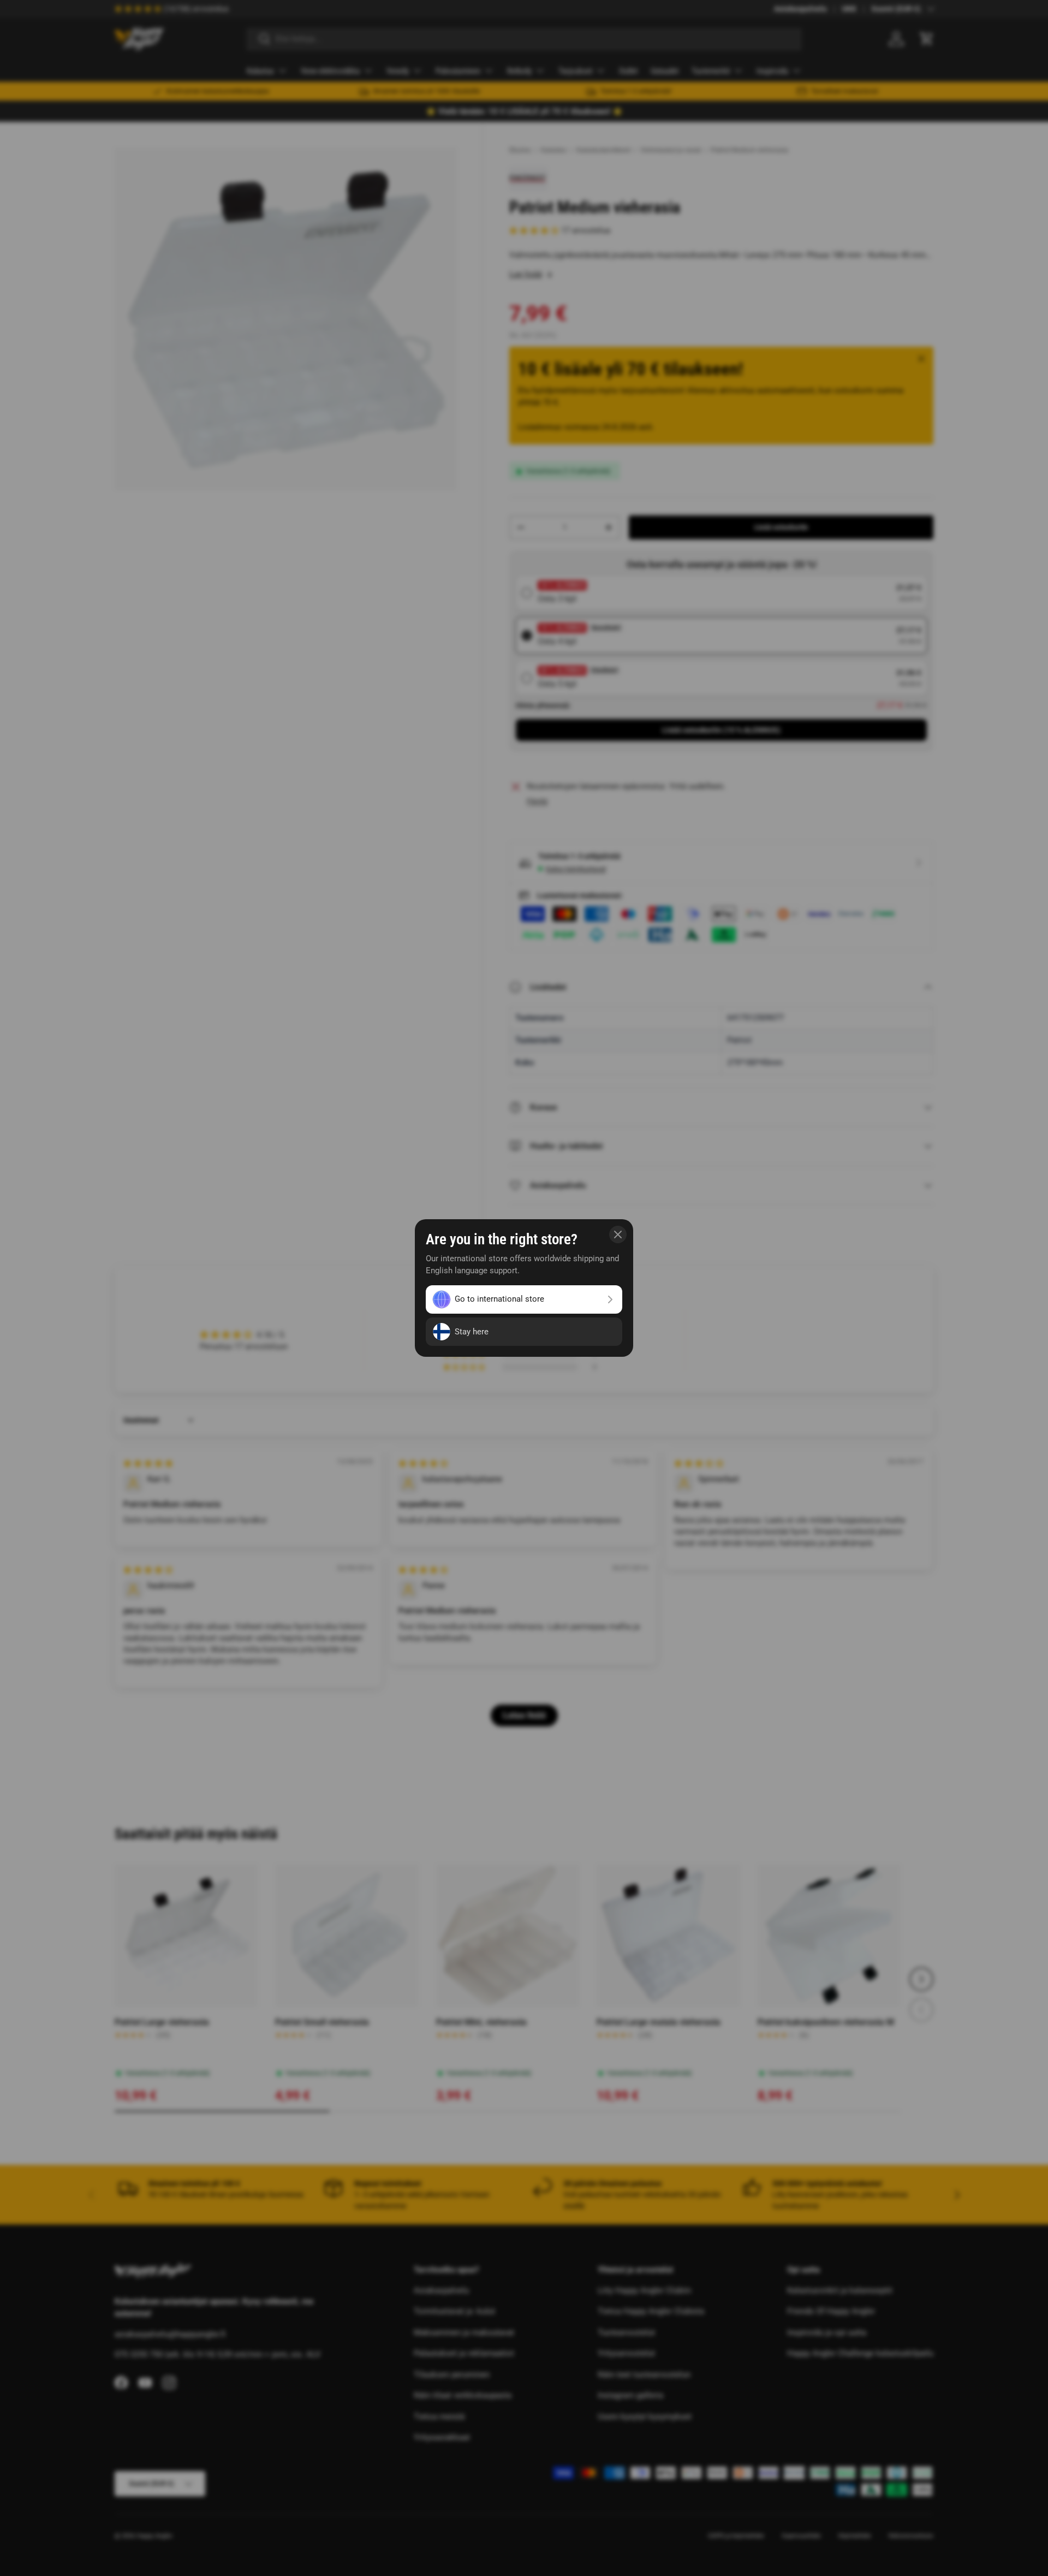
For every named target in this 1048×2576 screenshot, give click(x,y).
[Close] (618, 1234)
